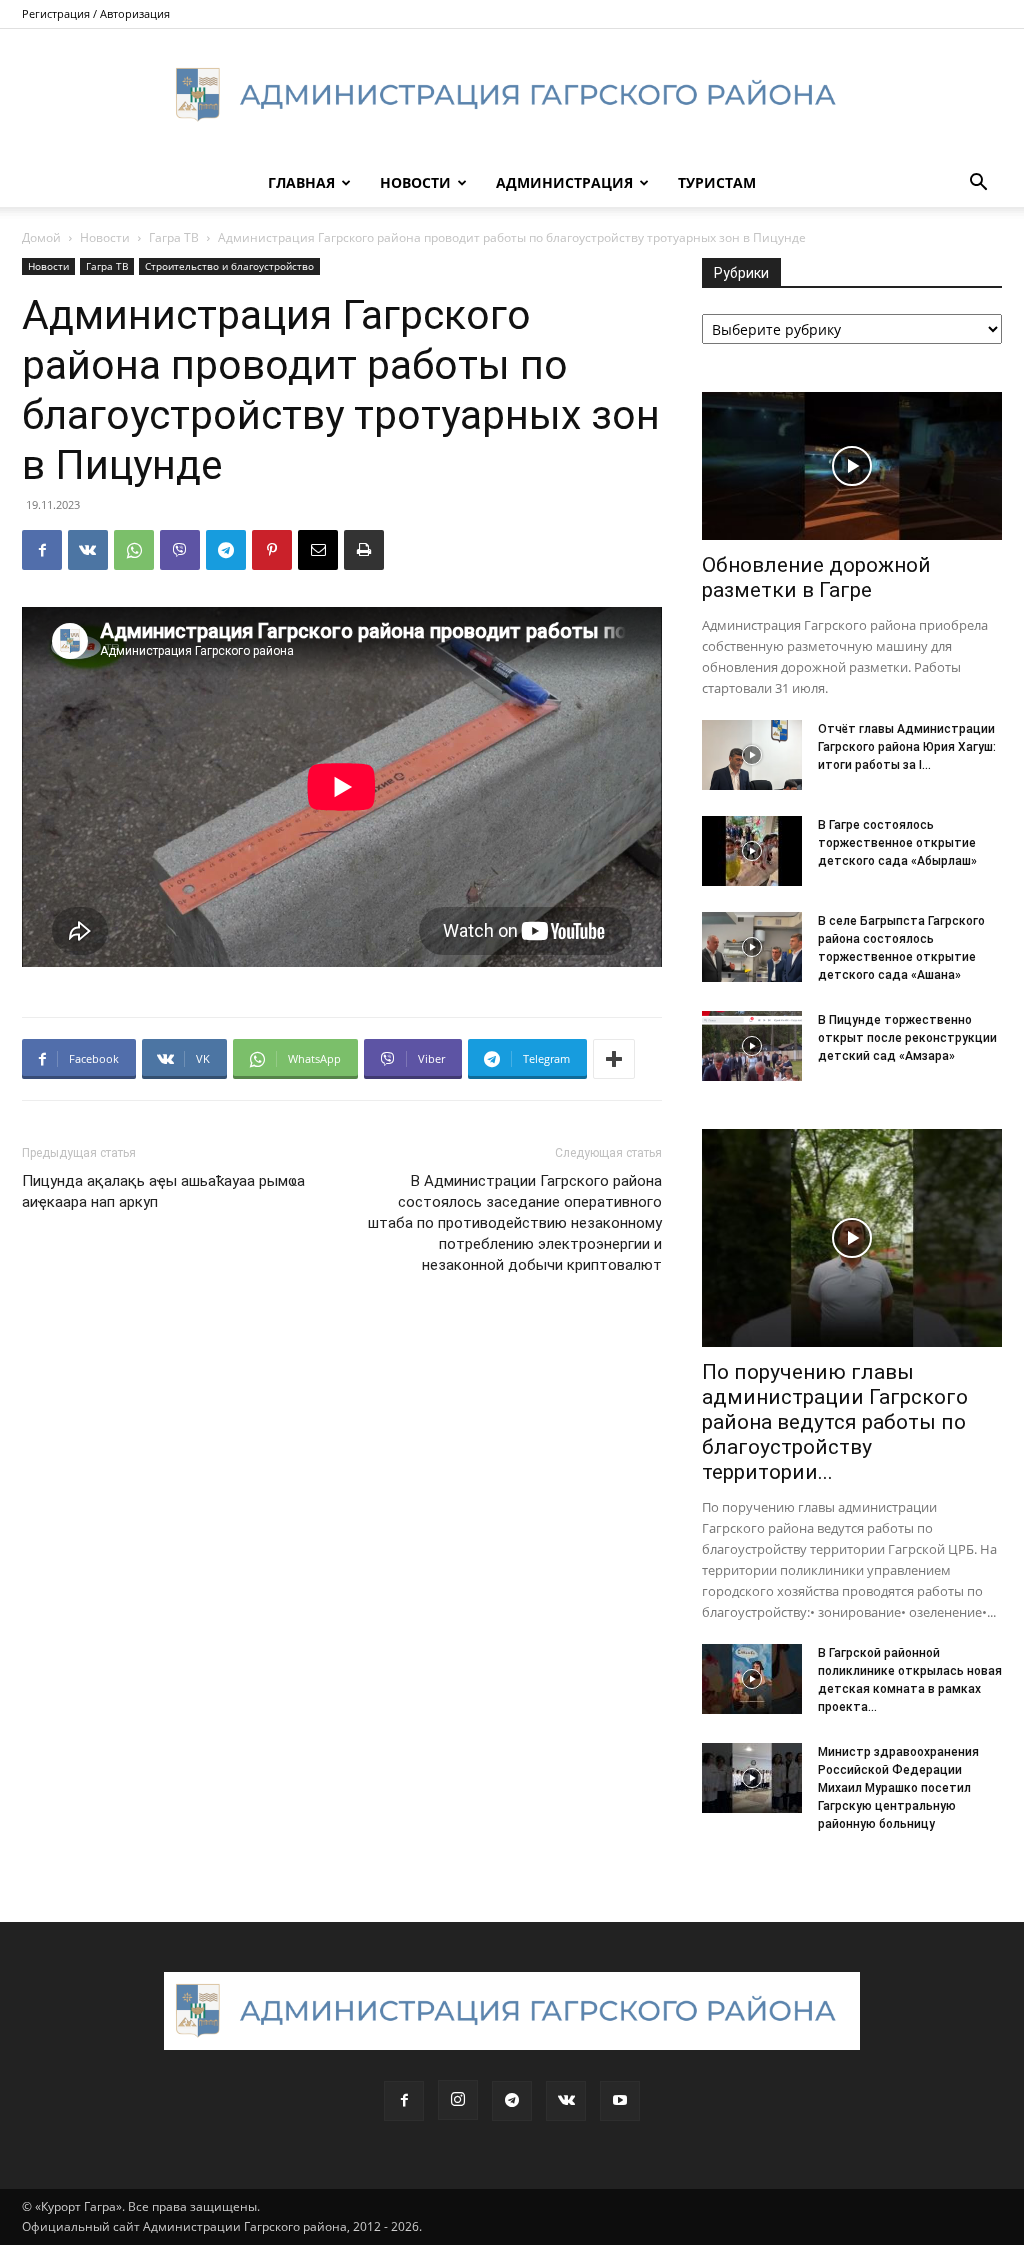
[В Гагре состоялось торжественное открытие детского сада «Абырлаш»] (752, 851)
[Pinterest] (272, 550)
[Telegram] (226, 550)
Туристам (717, 182)
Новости (415, 182)
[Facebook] (42, 550)
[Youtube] (620, 2101)
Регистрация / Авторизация (96, 13)
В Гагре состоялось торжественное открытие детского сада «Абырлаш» (897, 843)
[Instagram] (458, 2100)
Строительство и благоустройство (229, 266)
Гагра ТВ (174, 237)
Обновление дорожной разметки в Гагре (816, 577)
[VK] (88, 550)
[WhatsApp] (134, 550)
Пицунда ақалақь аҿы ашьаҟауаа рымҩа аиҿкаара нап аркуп (163, 1191)
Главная (301, 182)
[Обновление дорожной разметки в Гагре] (852, 466)
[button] (978, 184)
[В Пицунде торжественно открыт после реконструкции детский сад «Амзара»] (752, 1046)
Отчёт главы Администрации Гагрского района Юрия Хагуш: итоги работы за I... (907, 747)
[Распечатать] (364, 550)
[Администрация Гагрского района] (512, 95)
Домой (41, 237)
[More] (614, 1059)
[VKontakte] (566, 2101)
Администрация (564, 182)
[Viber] (180, 550)
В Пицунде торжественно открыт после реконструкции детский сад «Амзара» (907, 1038)
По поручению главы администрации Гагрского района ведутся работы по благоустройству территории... (835, 1422)
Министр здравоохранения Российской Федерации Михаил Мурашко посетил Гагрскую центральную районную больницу (898, 1788)
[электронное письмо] (318, 550)
